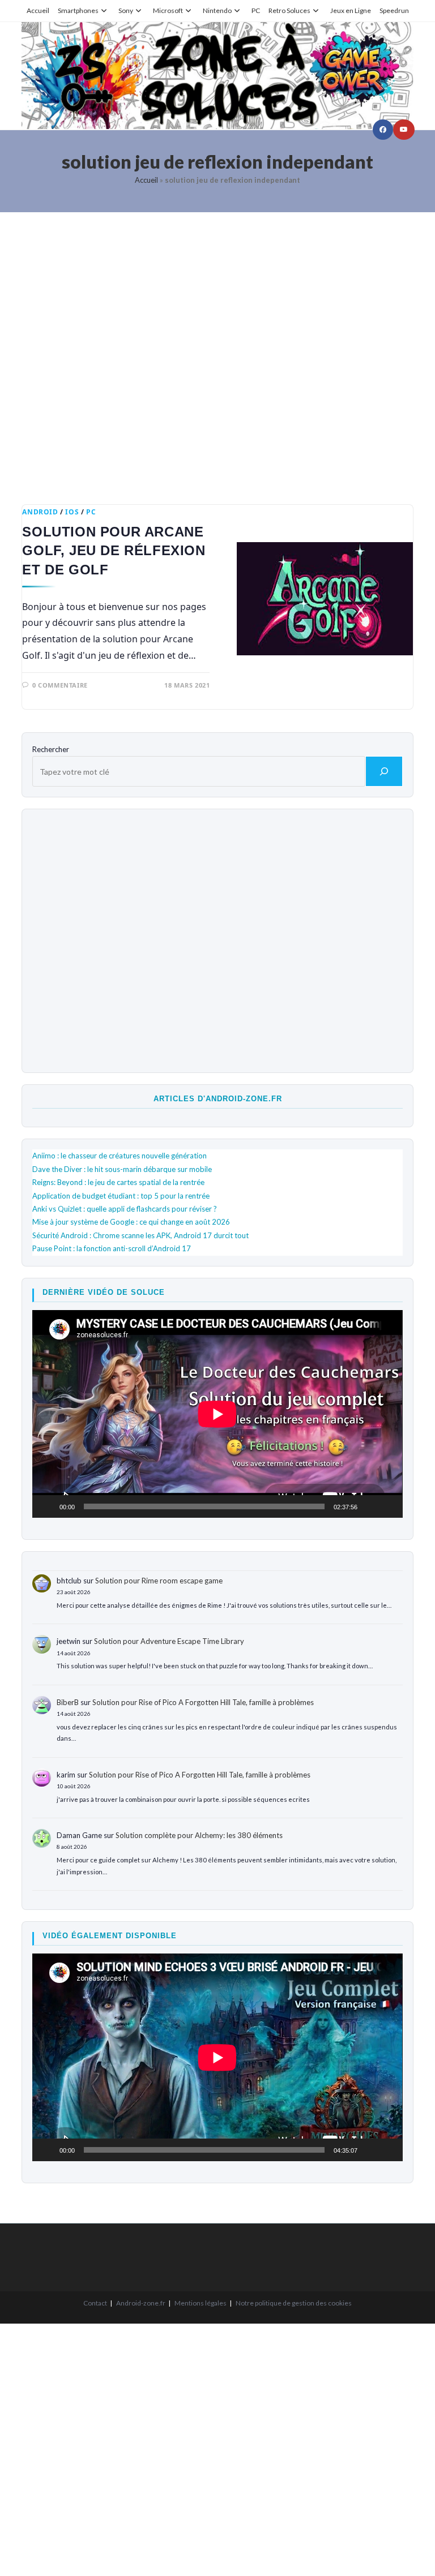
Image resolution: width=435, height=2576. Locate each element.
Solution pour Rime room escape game (159, 1581)
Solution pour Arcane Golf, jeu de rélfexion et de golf (114, 551)
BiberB (68, 1702)
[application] (217, 1414)
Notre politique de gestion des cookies (294, 2303)
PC (256, 10)
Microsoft (168, 10)
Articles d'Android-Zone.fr (218, 1099)
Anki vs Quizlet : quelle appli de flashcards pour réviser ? (125, 1209)
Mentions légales (201, 2303)
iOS (72, 512)
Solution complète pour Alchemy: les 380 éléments (199, 1835)
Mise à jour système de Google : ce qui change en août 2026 (131, 1222)
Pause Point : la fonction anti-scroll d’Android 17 (112, 1248)
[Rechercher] (384, 771)
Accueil (38, 10)
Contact (95, 2303)
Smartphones (78, 10)
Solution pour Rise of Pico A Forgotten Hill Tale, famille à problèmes (203, 1702)
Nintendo (217, 10)
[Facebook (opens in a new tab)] (383, 130)
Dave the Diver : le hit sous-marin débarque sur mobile (122, 1169)
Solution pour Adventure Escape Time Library (169, 1641)
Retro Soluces (289, 10)
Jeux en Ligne (351, 10)
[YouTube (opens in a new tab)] (404, 130)
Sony (126, 10)
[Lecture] (47, 1506)
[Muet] (370, 1506)
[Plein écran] (388, 1506)
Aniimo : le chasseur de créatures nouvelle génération (120, 1156)
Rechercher (51, 749)
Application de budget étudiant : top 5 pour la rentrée (121, 1196)
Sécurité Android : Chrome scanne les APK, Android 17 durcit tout (140, 1235)
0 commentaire (60, 685)
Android (40, 512)
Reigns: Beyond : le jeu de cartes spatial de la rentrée (118, 1182)
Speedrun (394, 10)
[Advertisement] (217, 350)
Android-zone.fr (141, 2303)
